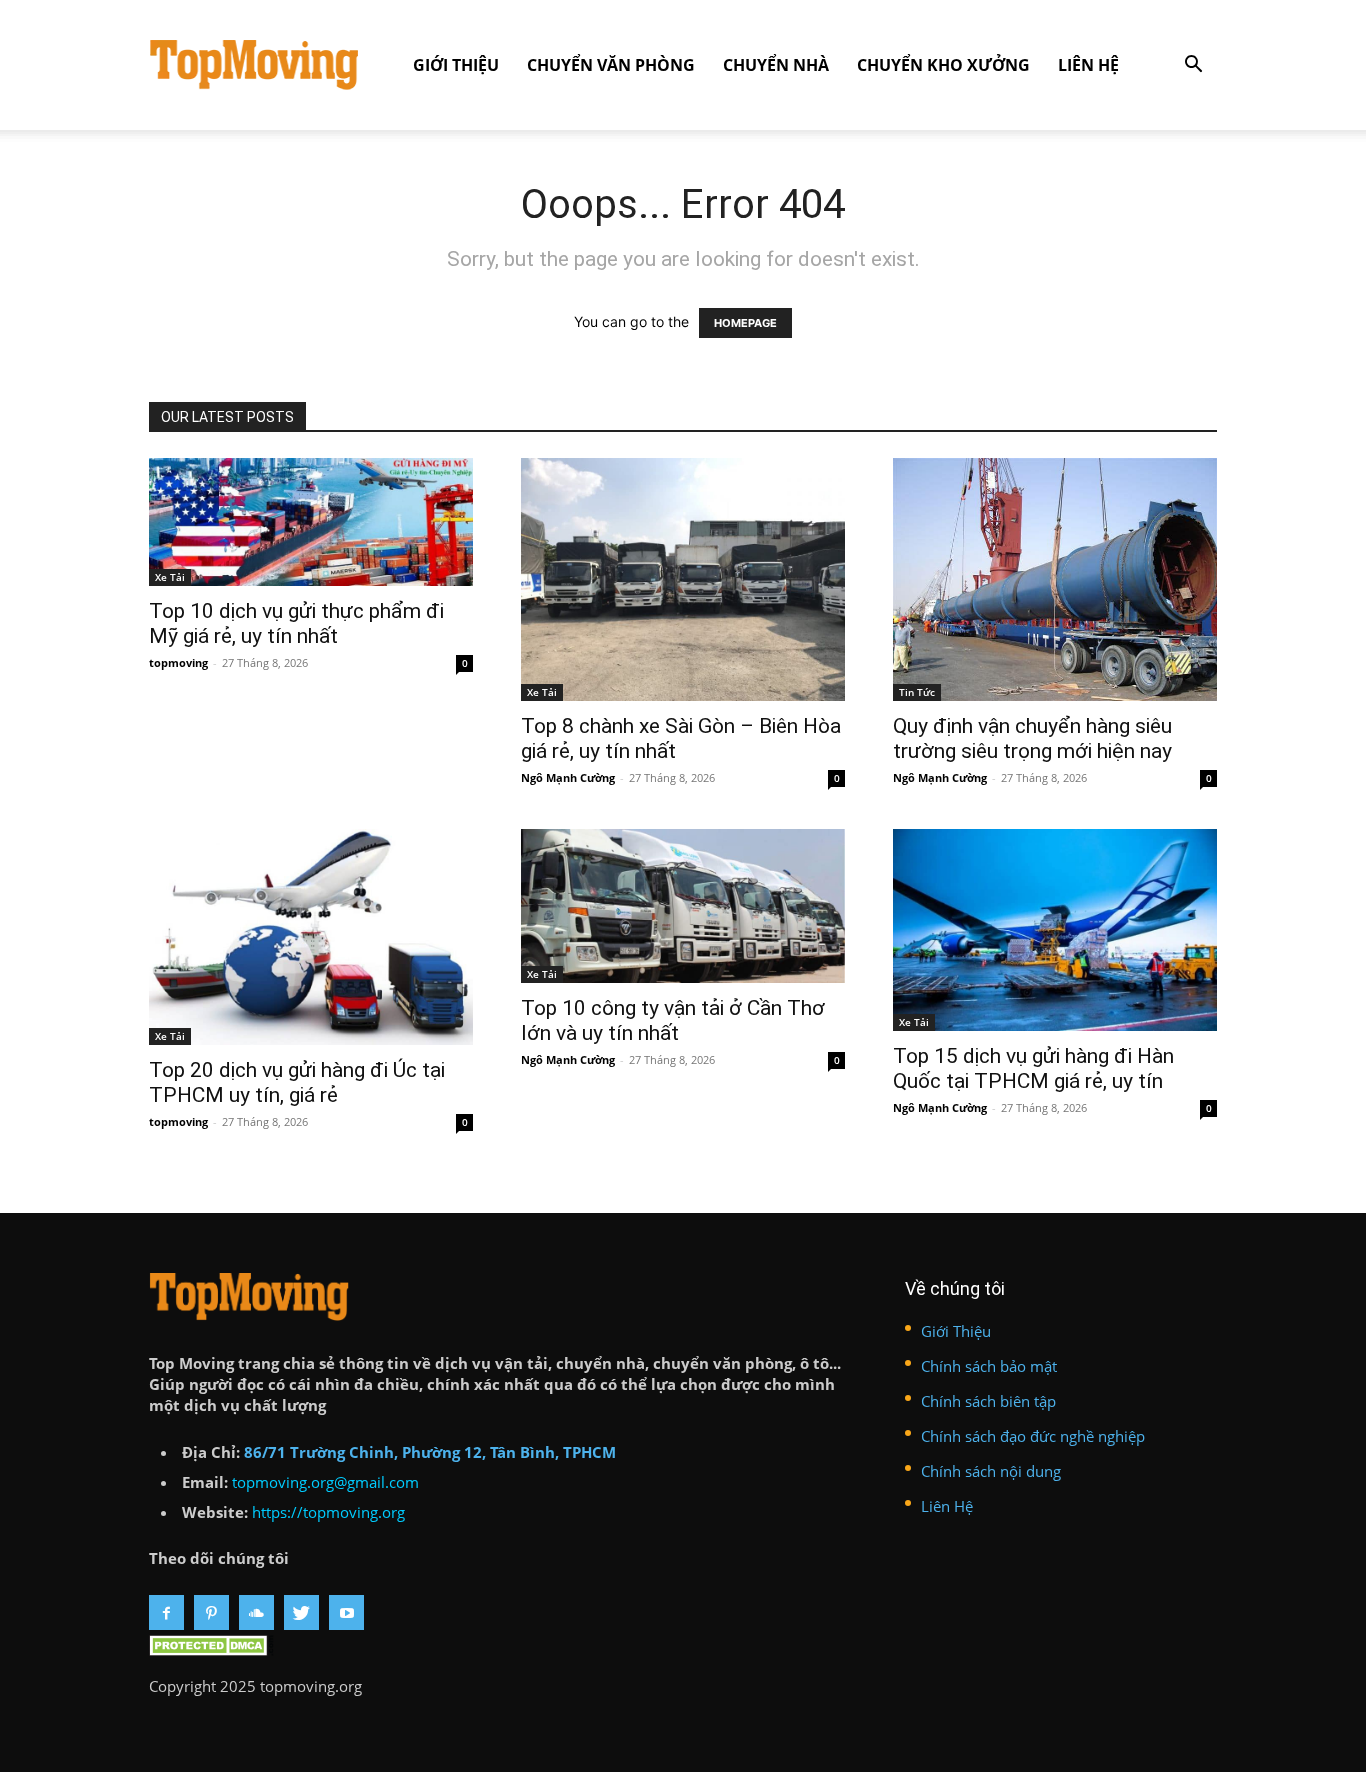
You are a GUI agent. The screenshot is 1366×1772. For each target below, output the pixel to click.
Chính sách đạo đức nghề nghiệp (1033, 1436)
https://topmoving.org (328, 1512)
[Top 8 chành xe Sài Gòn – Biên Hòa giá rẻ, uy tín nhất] (683, 579)
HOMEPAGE (745, 323)
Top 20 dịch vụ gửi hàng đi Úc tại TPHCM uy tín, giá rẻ (297, 1082)
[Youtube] (346, 1612)
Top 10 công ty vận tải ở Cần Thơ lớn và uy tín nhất (673, 1020)
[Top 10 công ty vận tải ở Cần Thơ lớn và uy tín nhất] (683, 906)
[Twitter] (301, 1612)
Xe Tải (170, 577)
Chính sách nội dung (991, 1471)
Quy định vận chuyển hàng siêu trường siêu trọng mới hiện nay (1032, 738)
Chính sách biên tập (988, 1401)
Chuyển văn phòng (611, 65)
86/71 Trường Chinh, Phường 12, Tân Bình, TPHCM (430, 1452)
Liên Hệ (1088, 65)
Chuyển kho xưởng (943, 65)
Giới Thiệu (456, 65)
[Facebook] (166, 1612)
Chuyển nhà (776, 65)
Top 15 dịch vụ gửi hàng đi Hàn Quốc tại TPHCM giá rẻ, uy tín (1033, 1068)
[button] (1193, 66)
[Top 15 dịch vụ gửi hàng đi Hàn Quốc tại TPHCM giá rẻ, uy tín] (1055, 930)
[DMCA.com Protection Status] (211, 1650)
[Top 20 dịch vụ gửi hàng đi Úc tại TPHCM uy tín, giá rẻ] (311, 937)
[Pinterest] (211, 1612)
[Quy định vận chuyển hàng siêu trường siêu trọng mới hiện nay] (1055, 579)
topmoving (178, 662)
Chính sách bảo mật (989, 1366)
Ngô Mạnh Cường (568, 777)
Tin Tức (917, 692)
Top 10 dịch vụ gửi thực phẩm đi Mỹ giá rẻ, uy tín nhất (296, 623)
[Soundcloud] (256, 1612)
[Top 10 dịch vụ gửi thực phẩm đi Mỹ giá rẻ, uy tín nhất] (311, 522)
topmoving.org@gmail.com (325, 1482)
